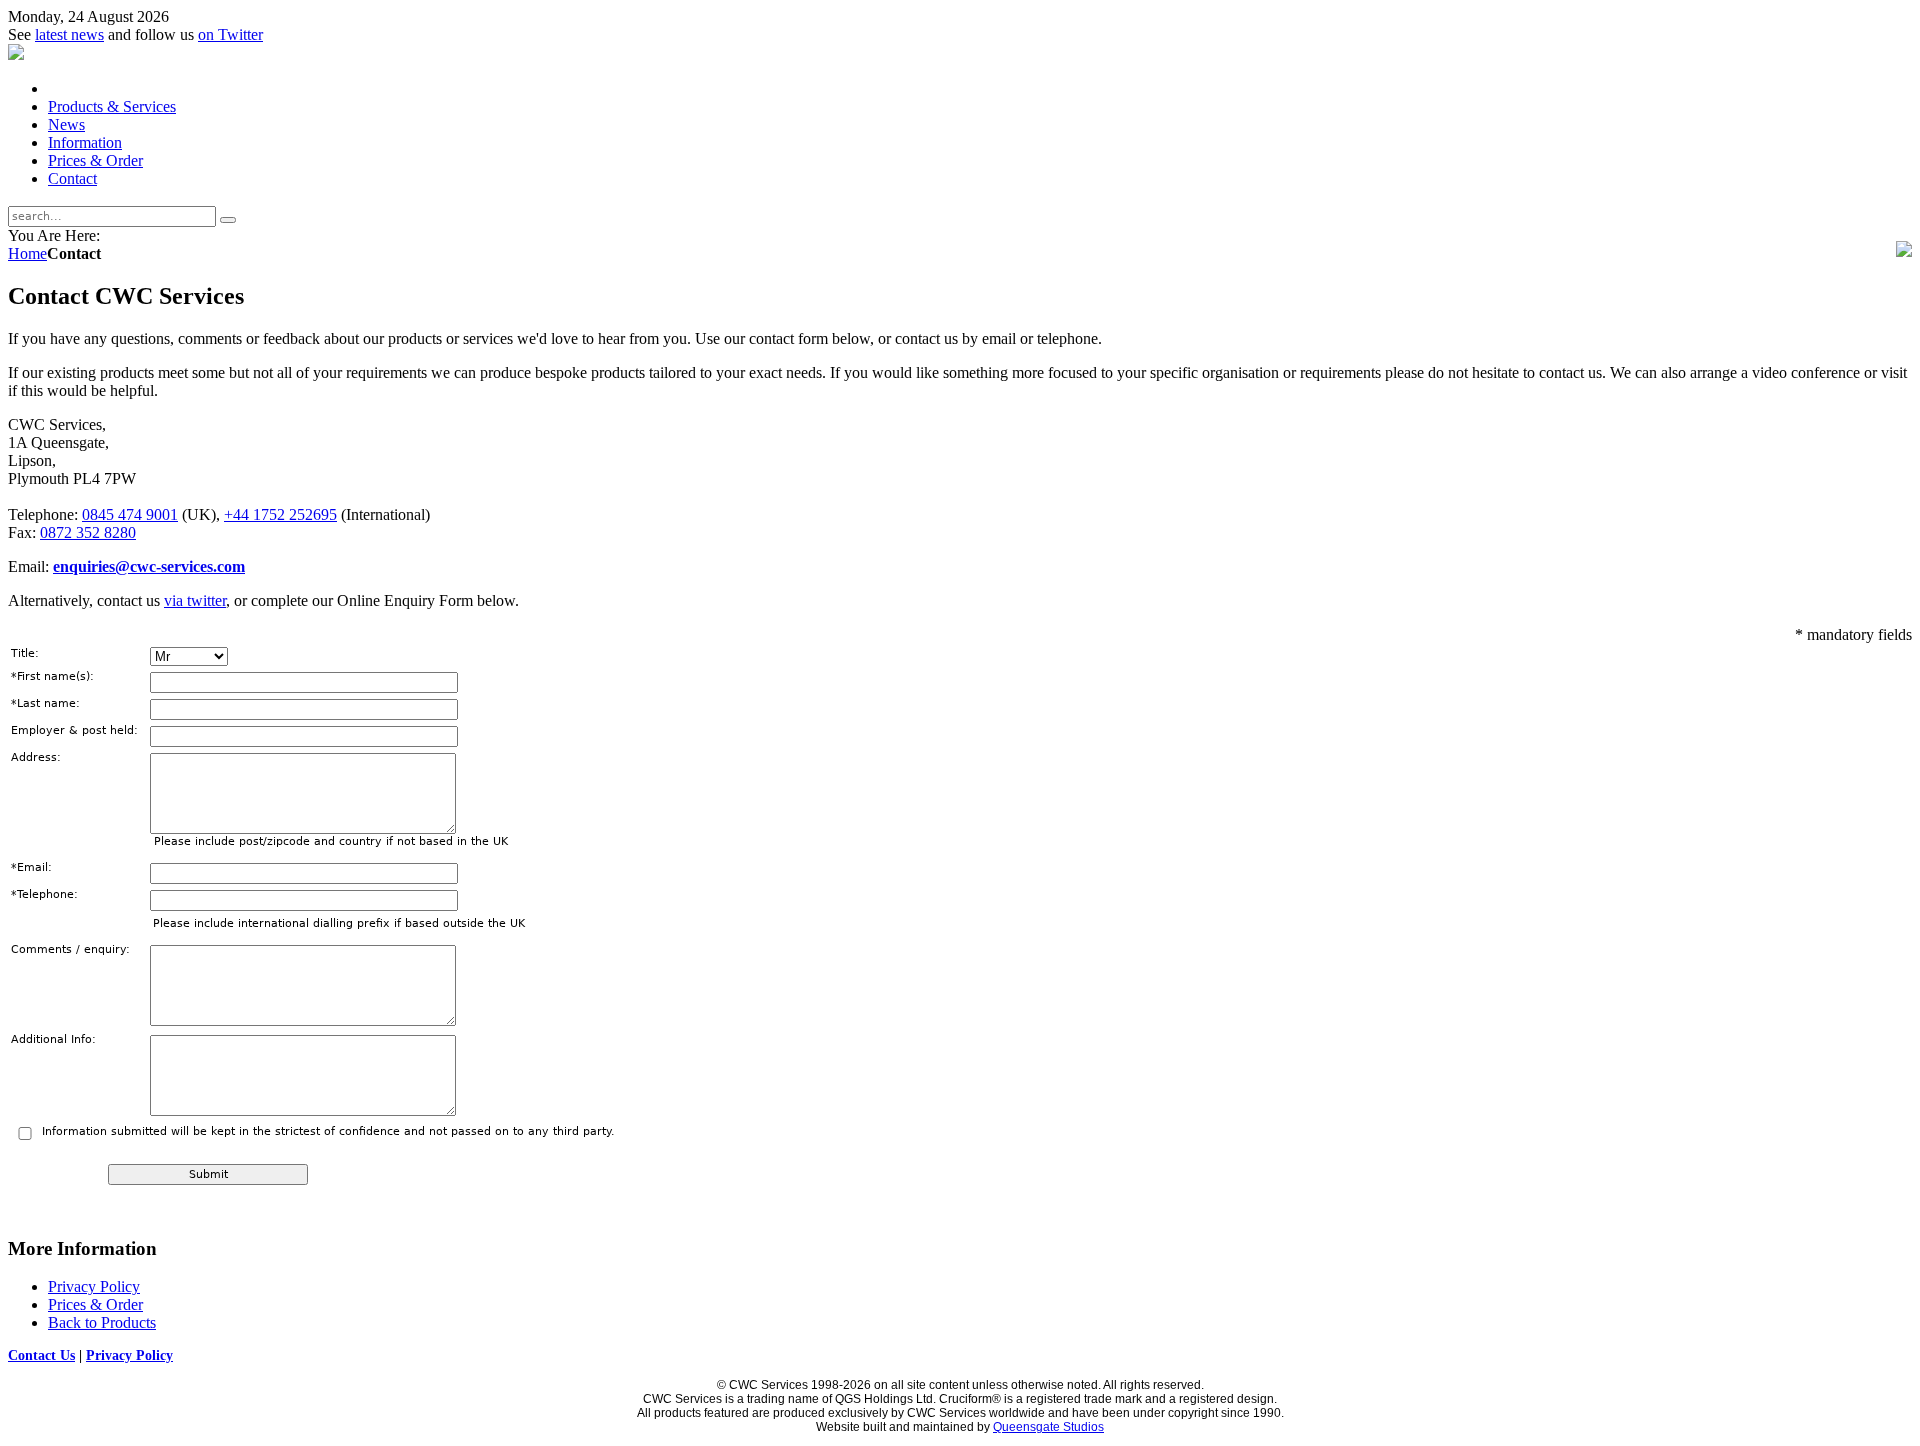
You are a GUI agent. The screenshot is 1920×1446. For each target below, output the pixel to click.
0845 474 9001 (130, 514)
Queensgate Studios (1048, 1427)
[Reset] (228, 220)
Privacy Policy (129, 1355)
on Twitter (230, 34)
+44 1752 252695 (280, 514)
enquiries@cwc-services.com (149, 566)
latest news (69, 34)
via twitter (195, 600)
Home (27, 253)
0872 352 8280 (88, 532)
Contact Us (41, 1355)
